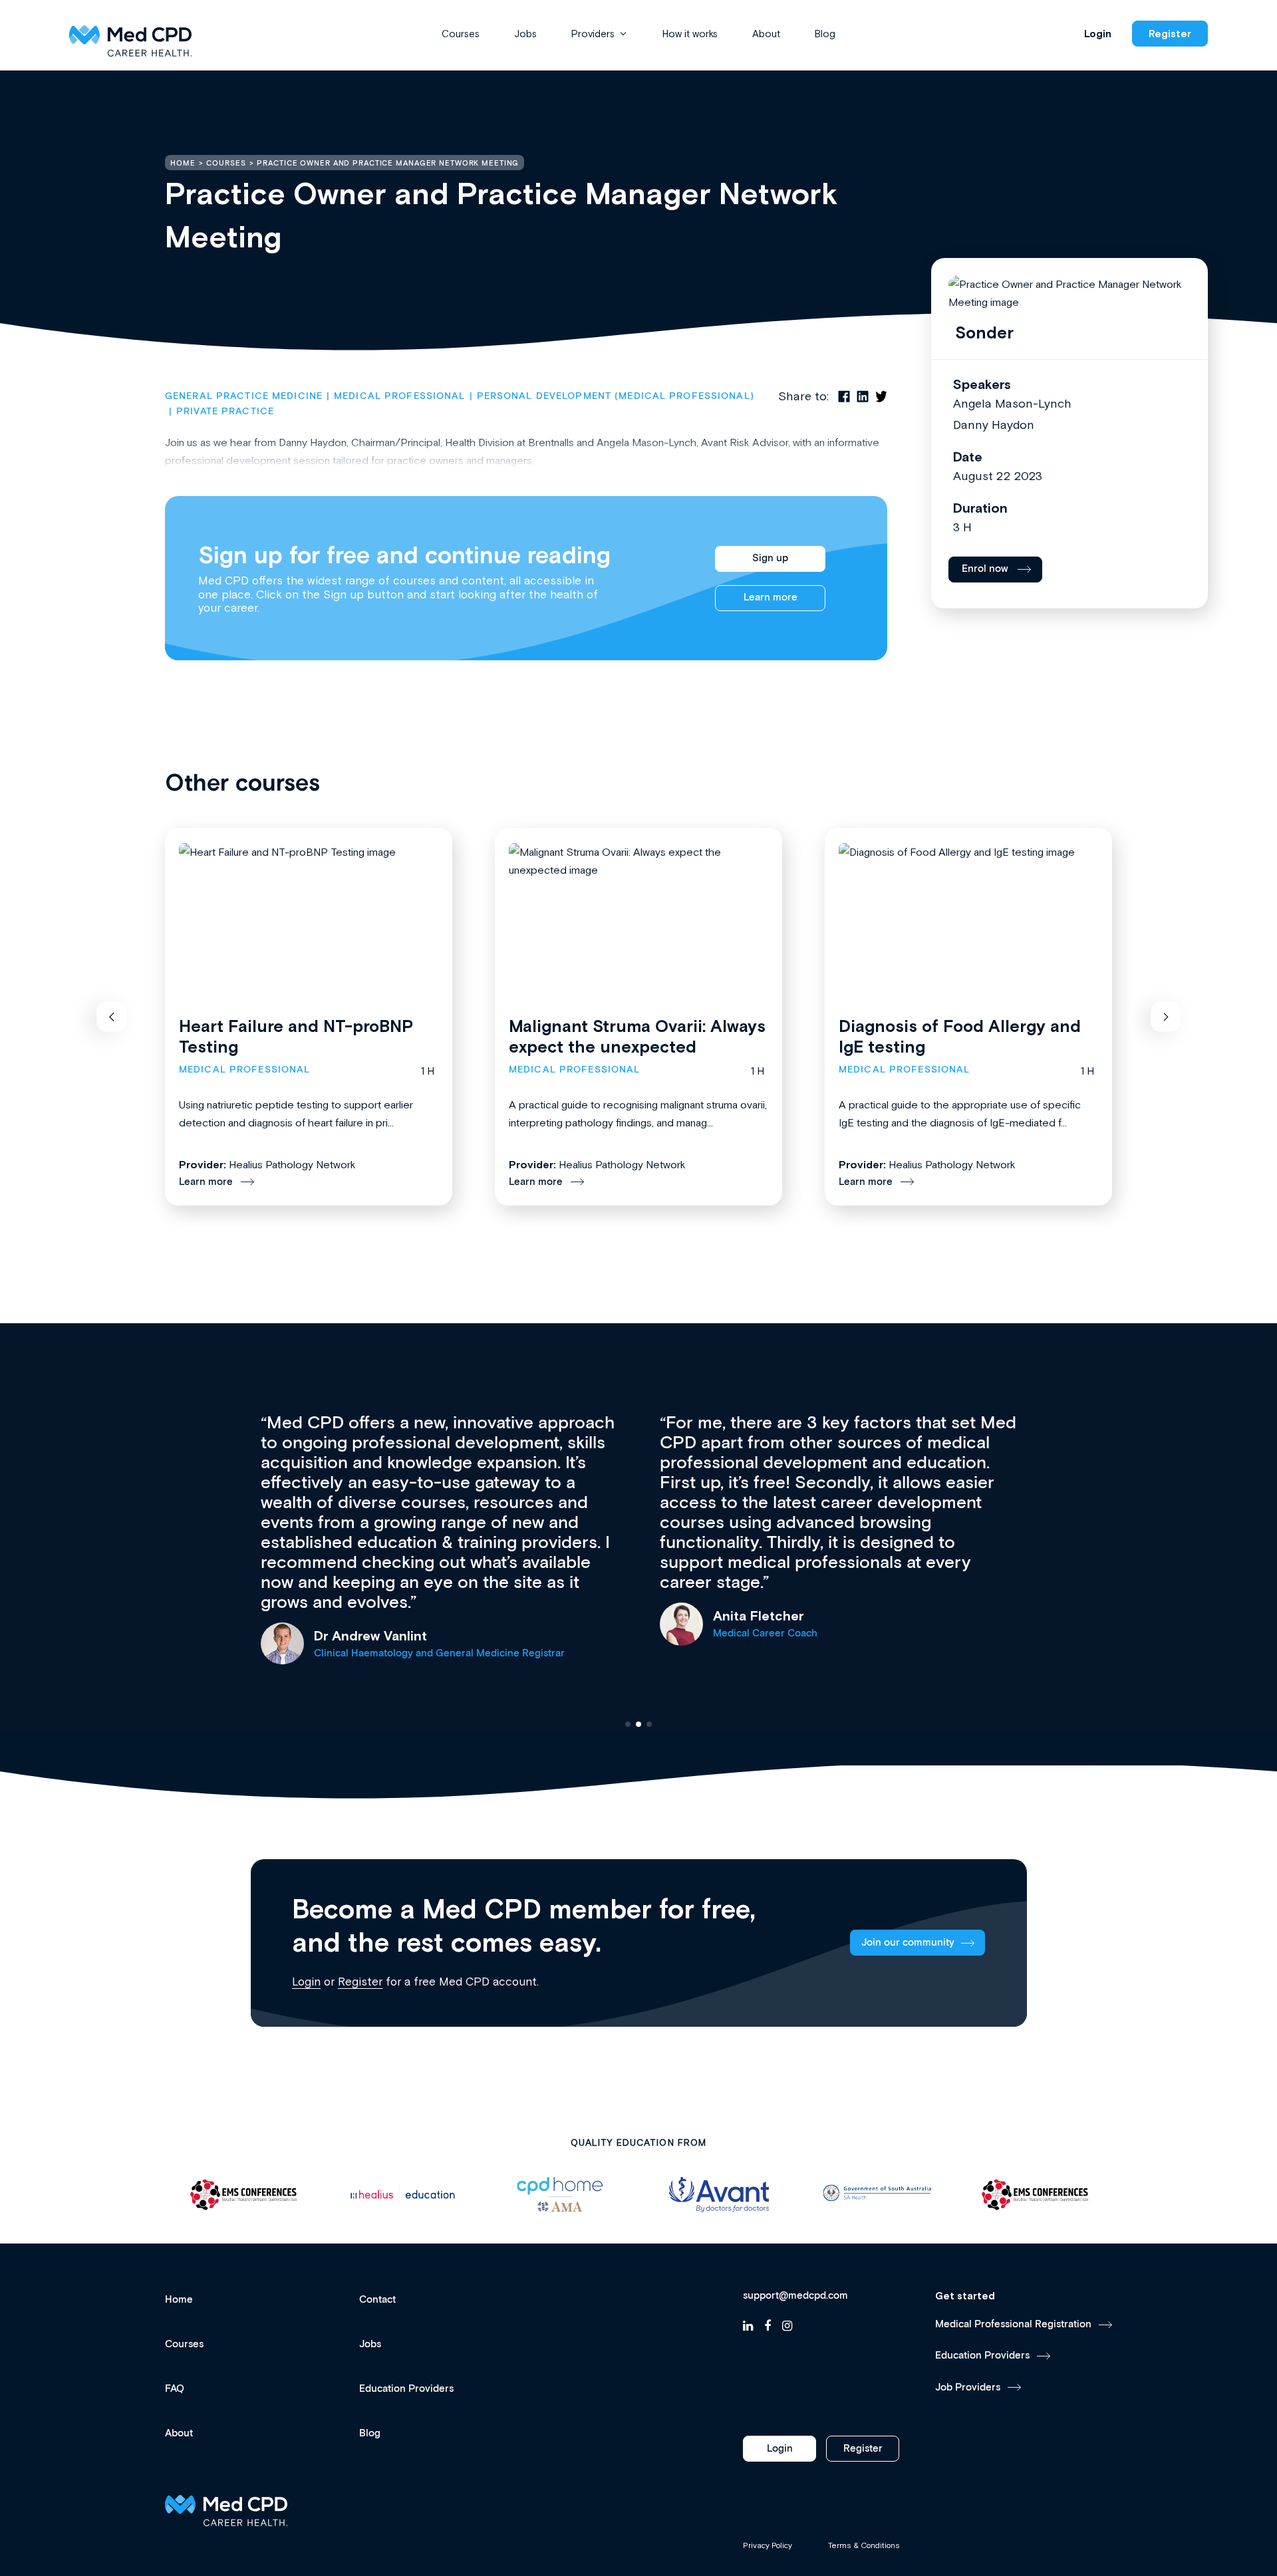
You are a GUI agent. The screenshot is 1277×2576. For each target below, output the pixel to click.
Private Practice (225, 412)
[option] (244, 2195)
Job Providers (968, 2387)
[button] (111, 1017)
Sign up (770, 558)
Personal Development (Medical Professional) (616, 396)
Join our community (908, 1943)
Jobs (525, 34)
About (766, 34)
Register (1170, 34)
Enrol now (985, 569)
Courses (461, 34)
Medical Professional (399, 396)
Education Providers (406, 2389)
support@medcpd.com (795, 2296)
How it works (690, 34)
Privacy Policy (768, 2545)
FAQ (175, 2389)
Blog (825, 34)
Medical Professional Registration (1013, 2324)
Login (1098, 34)
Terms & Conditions (864, 2545)
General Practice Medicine (244, 396)
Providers (593, 34)
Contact (377, 2300)
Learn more (771, 597)
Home (179, 2300)
